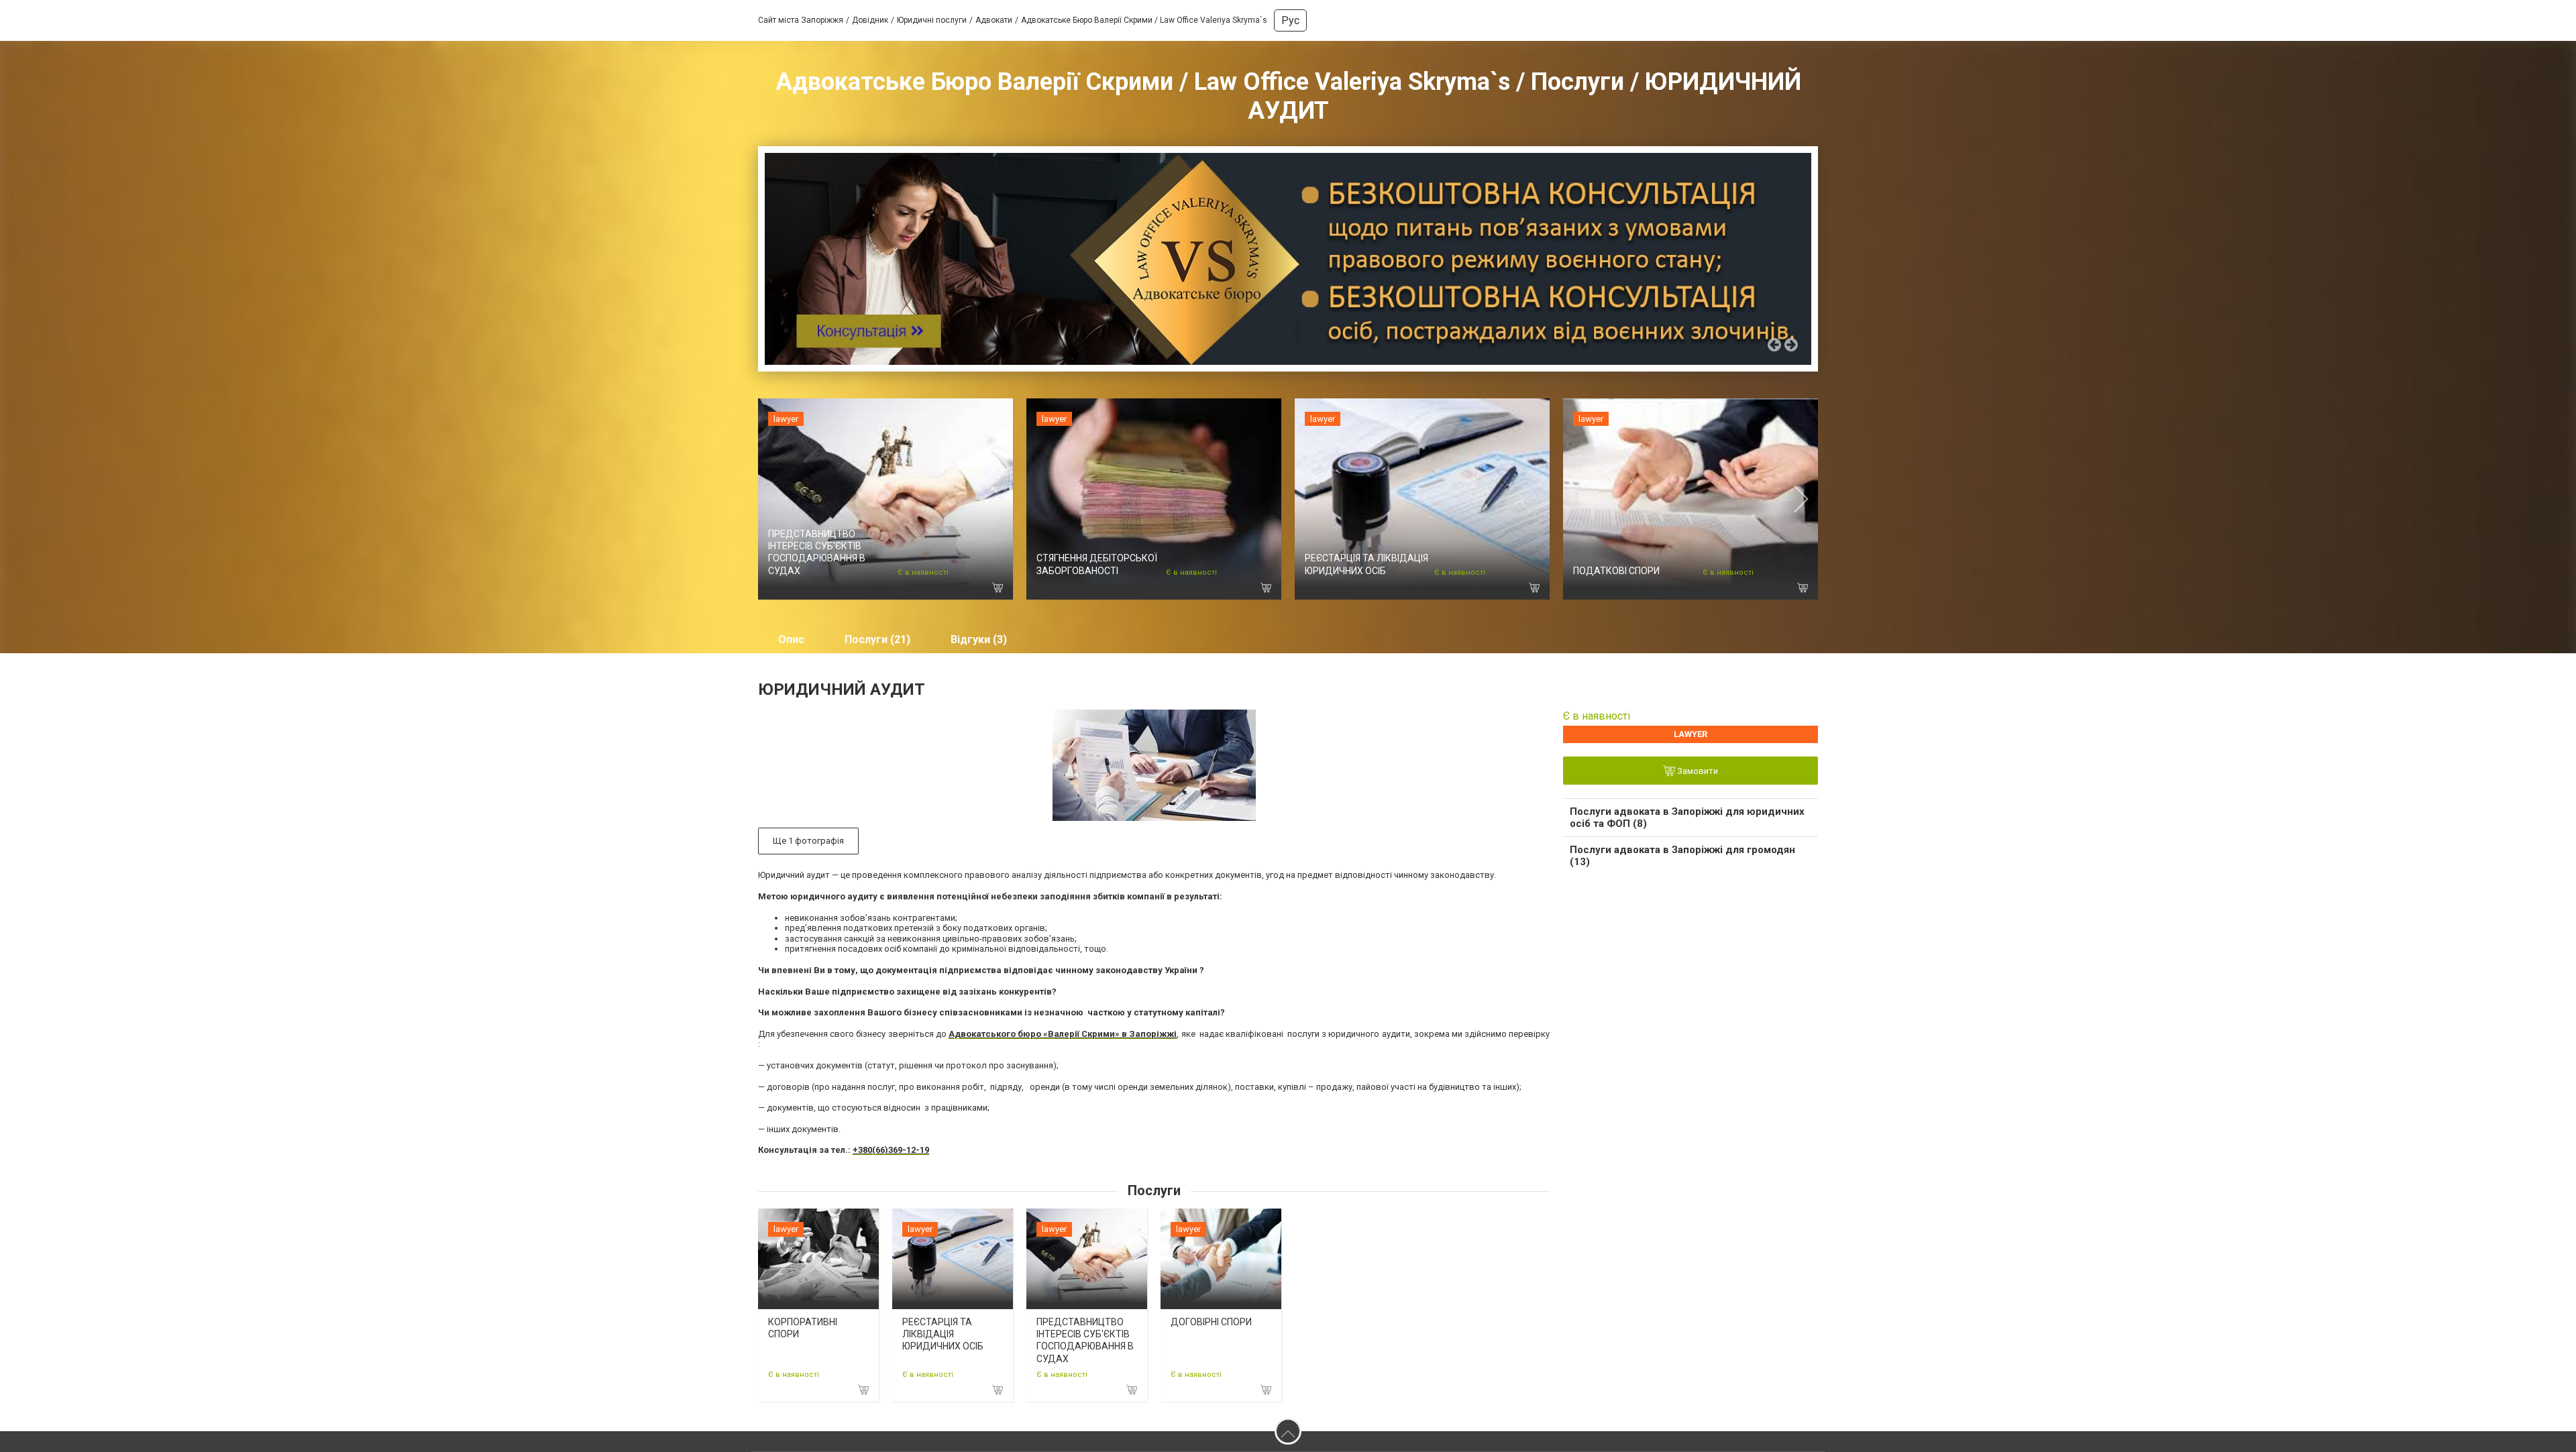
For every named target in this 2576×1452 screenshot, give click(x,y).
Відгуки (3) (979, 639)
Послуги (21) (877, 639)
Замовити (1697, 771)
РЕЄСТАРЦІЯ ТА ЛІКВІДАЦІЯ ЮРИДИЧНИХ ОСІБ (943, 1334)
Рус (1290, 20)
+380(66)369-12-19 (891, 1150)
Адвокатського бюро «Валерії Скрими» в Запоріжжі (1063, 1034)
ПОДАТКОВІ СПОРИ (1616, 571)
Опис (791, 639)
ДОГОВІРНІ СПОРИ (1211, 1322)
